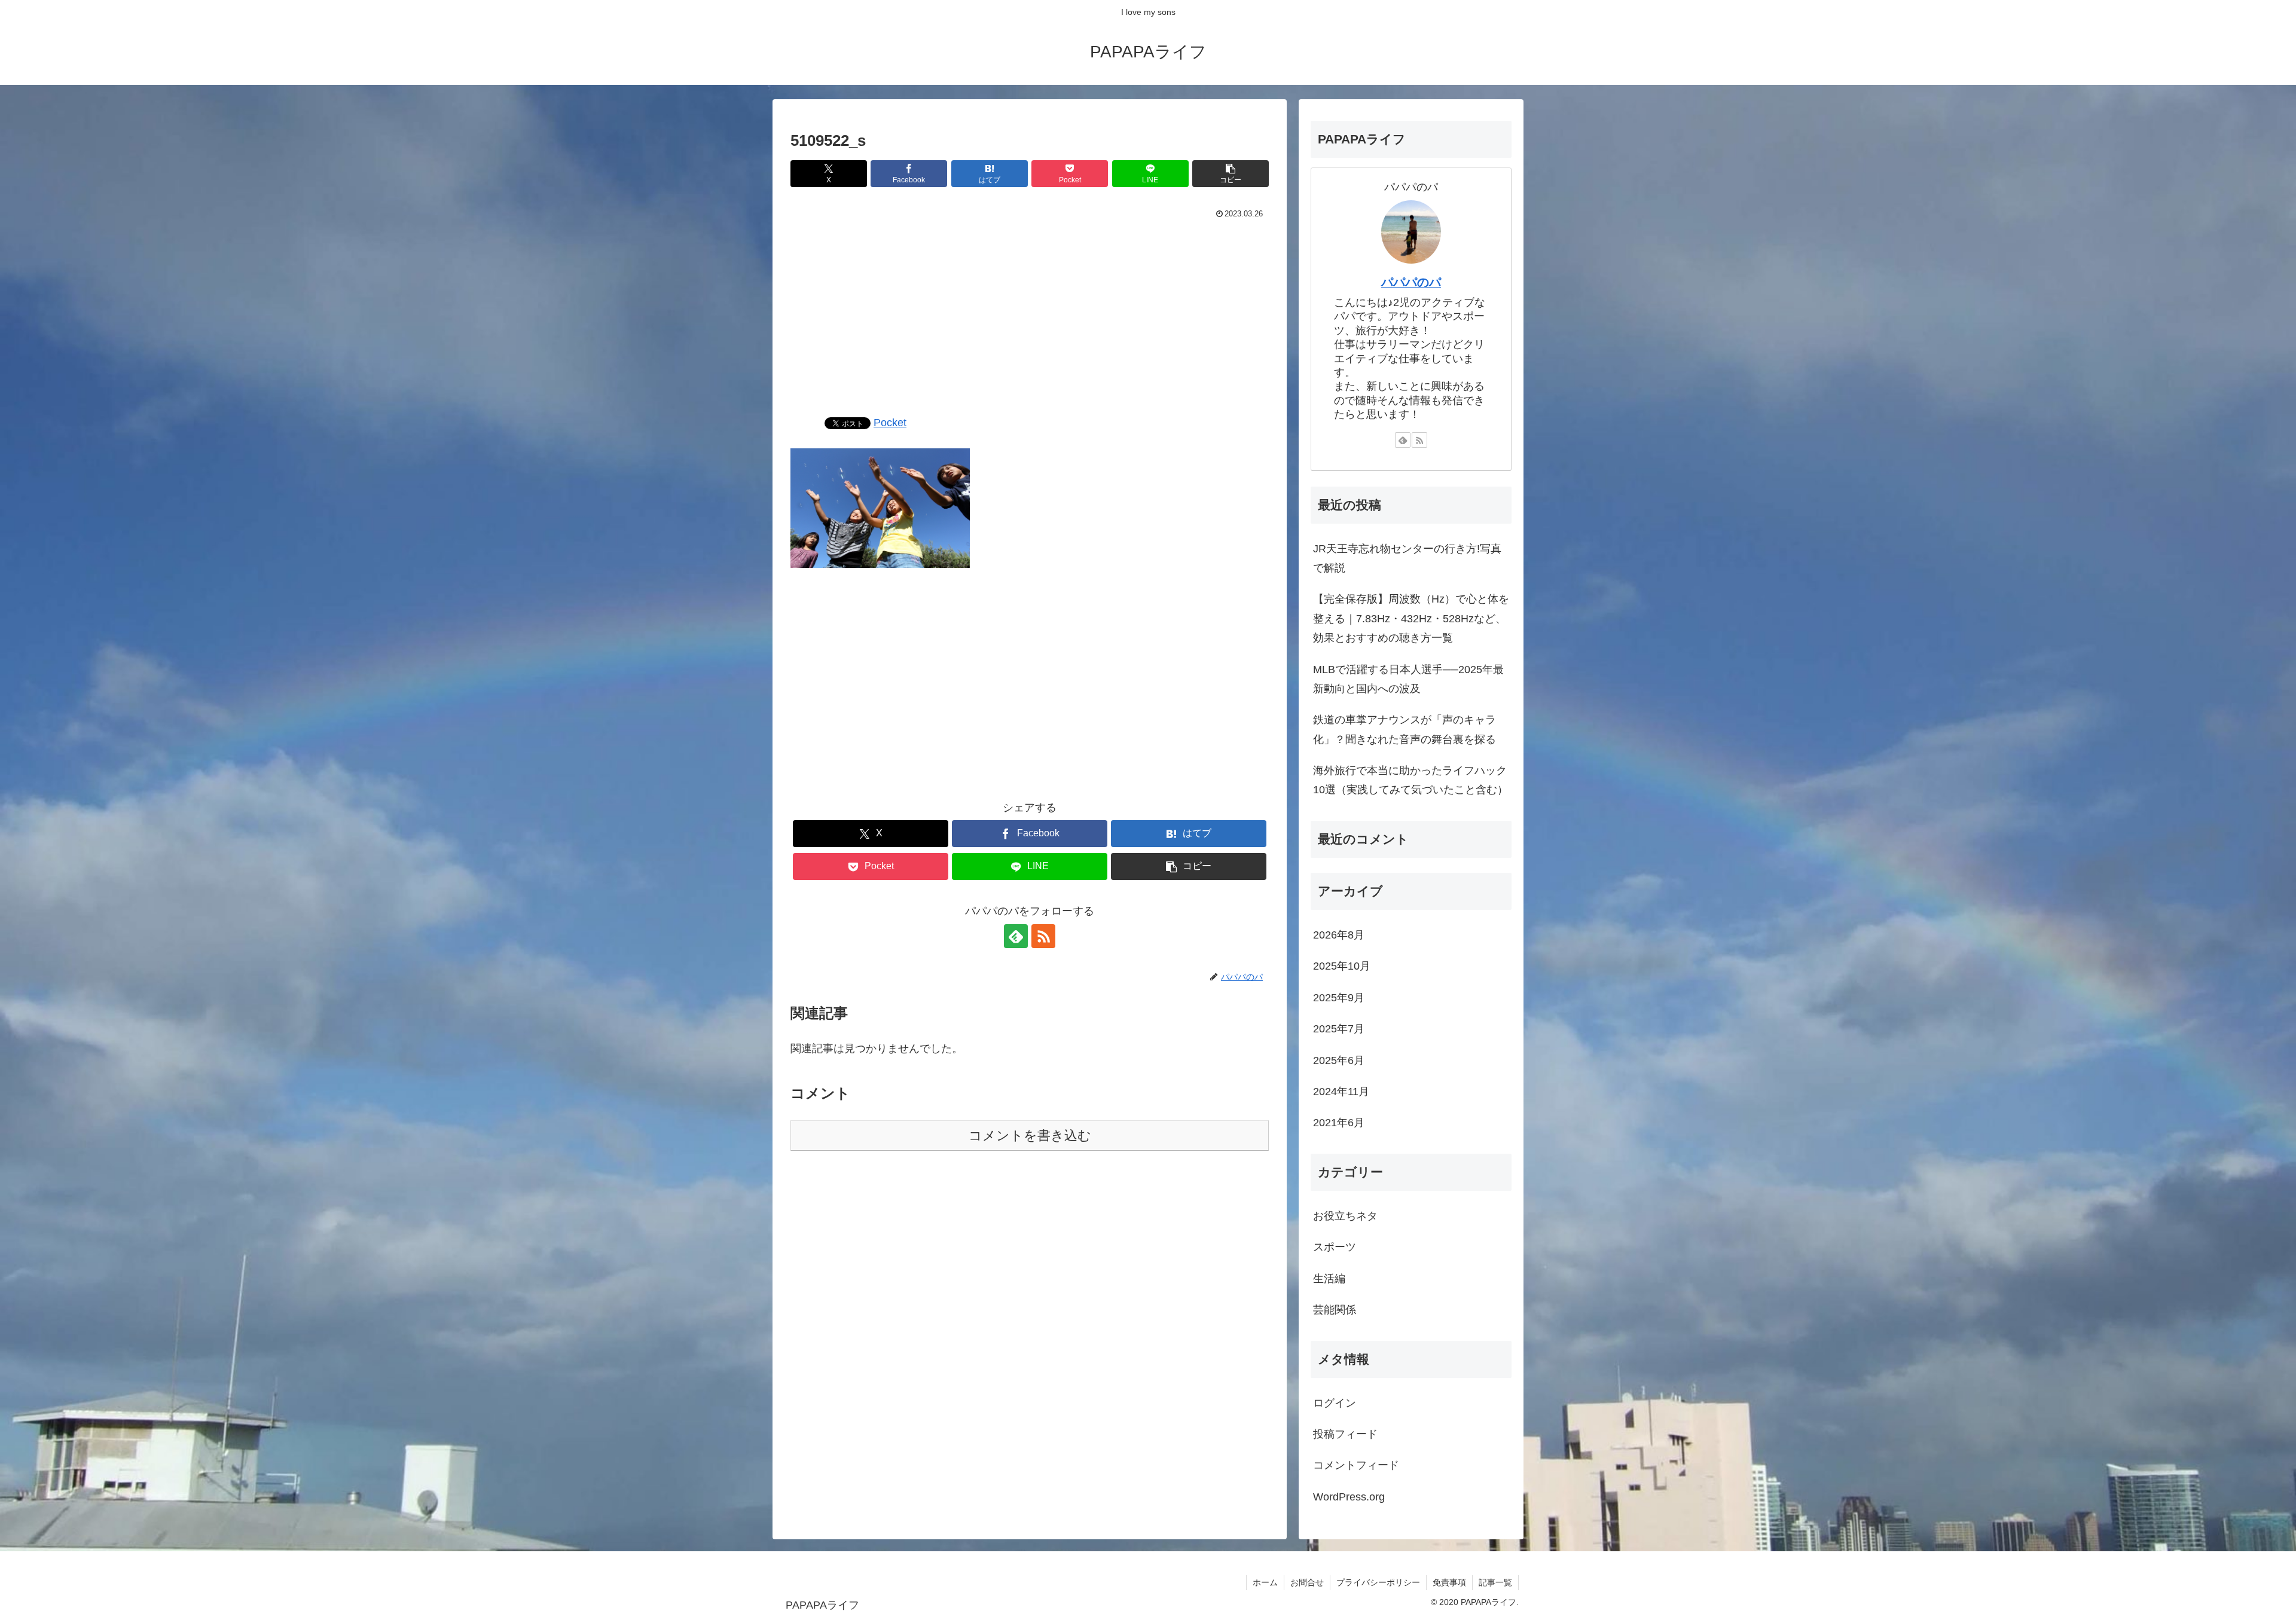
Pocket (890, 423)
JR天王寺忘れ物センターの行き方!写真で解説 (1407, 558)
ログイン (1335, 1403)
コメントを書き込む (1030, 1135)
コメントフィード (1356, 1465)
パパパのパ (1411, 282)
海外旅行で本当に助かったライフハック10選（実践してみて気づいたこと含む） (1410, 780)
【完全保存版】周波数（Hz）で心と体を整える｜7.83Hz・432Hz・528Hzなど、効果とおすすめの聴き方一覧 (1411, 618)
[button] (1231, 174)
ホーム (1265, 1582)
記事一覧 (1495, 1582)
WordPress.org (1349, 1497)
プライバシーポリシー (1378, 1582)
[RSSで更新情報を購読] (1043, 936)
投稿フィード (1345, 1434)
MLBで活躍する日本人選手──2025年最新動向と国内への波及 (1408, 679)
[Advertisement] (1030, 312)
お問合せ (1307, 1582)
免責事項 (1449, 1582)
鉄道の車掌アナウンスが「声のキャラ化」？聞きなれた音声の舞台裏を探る (1405, 729)
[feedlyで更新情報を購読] (1016, 936)
